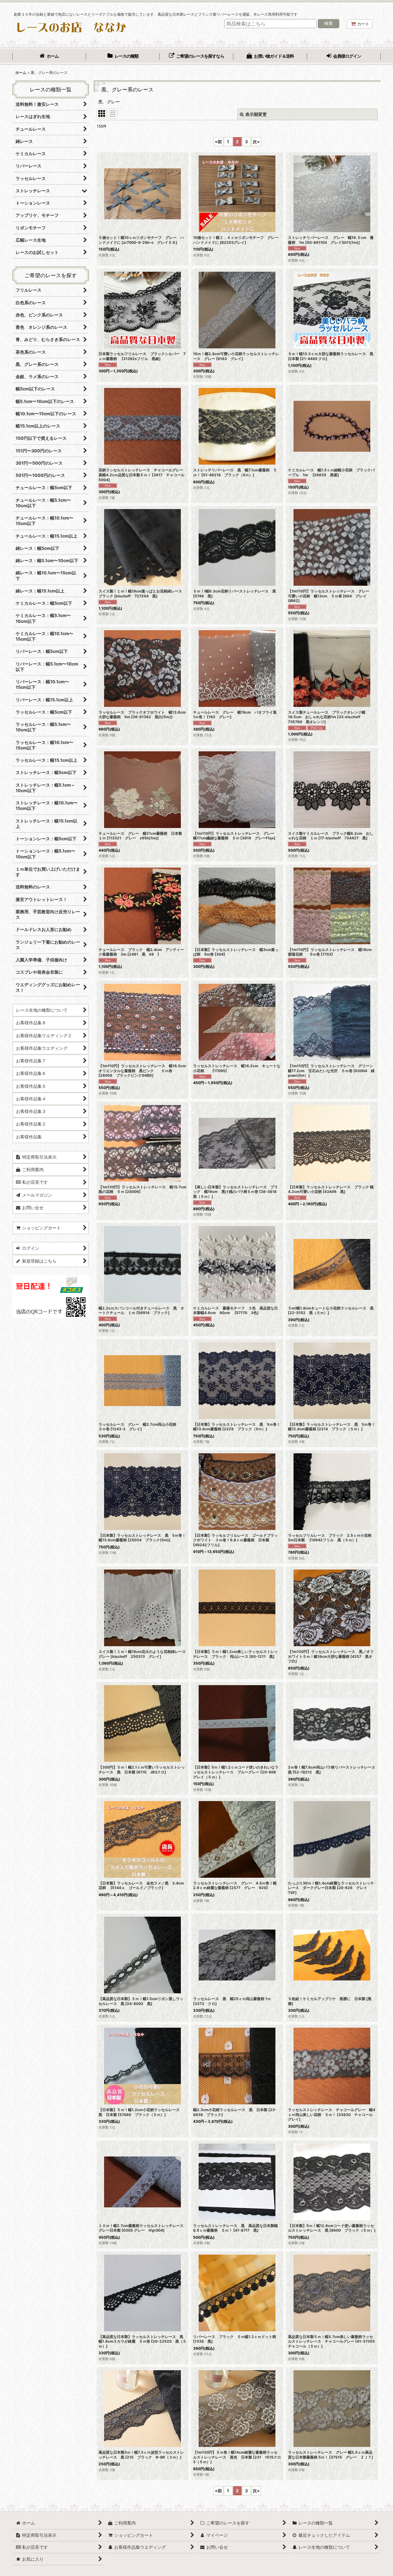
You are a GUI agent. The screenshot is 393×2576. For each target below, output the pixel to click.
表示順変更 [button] (256, 114)
